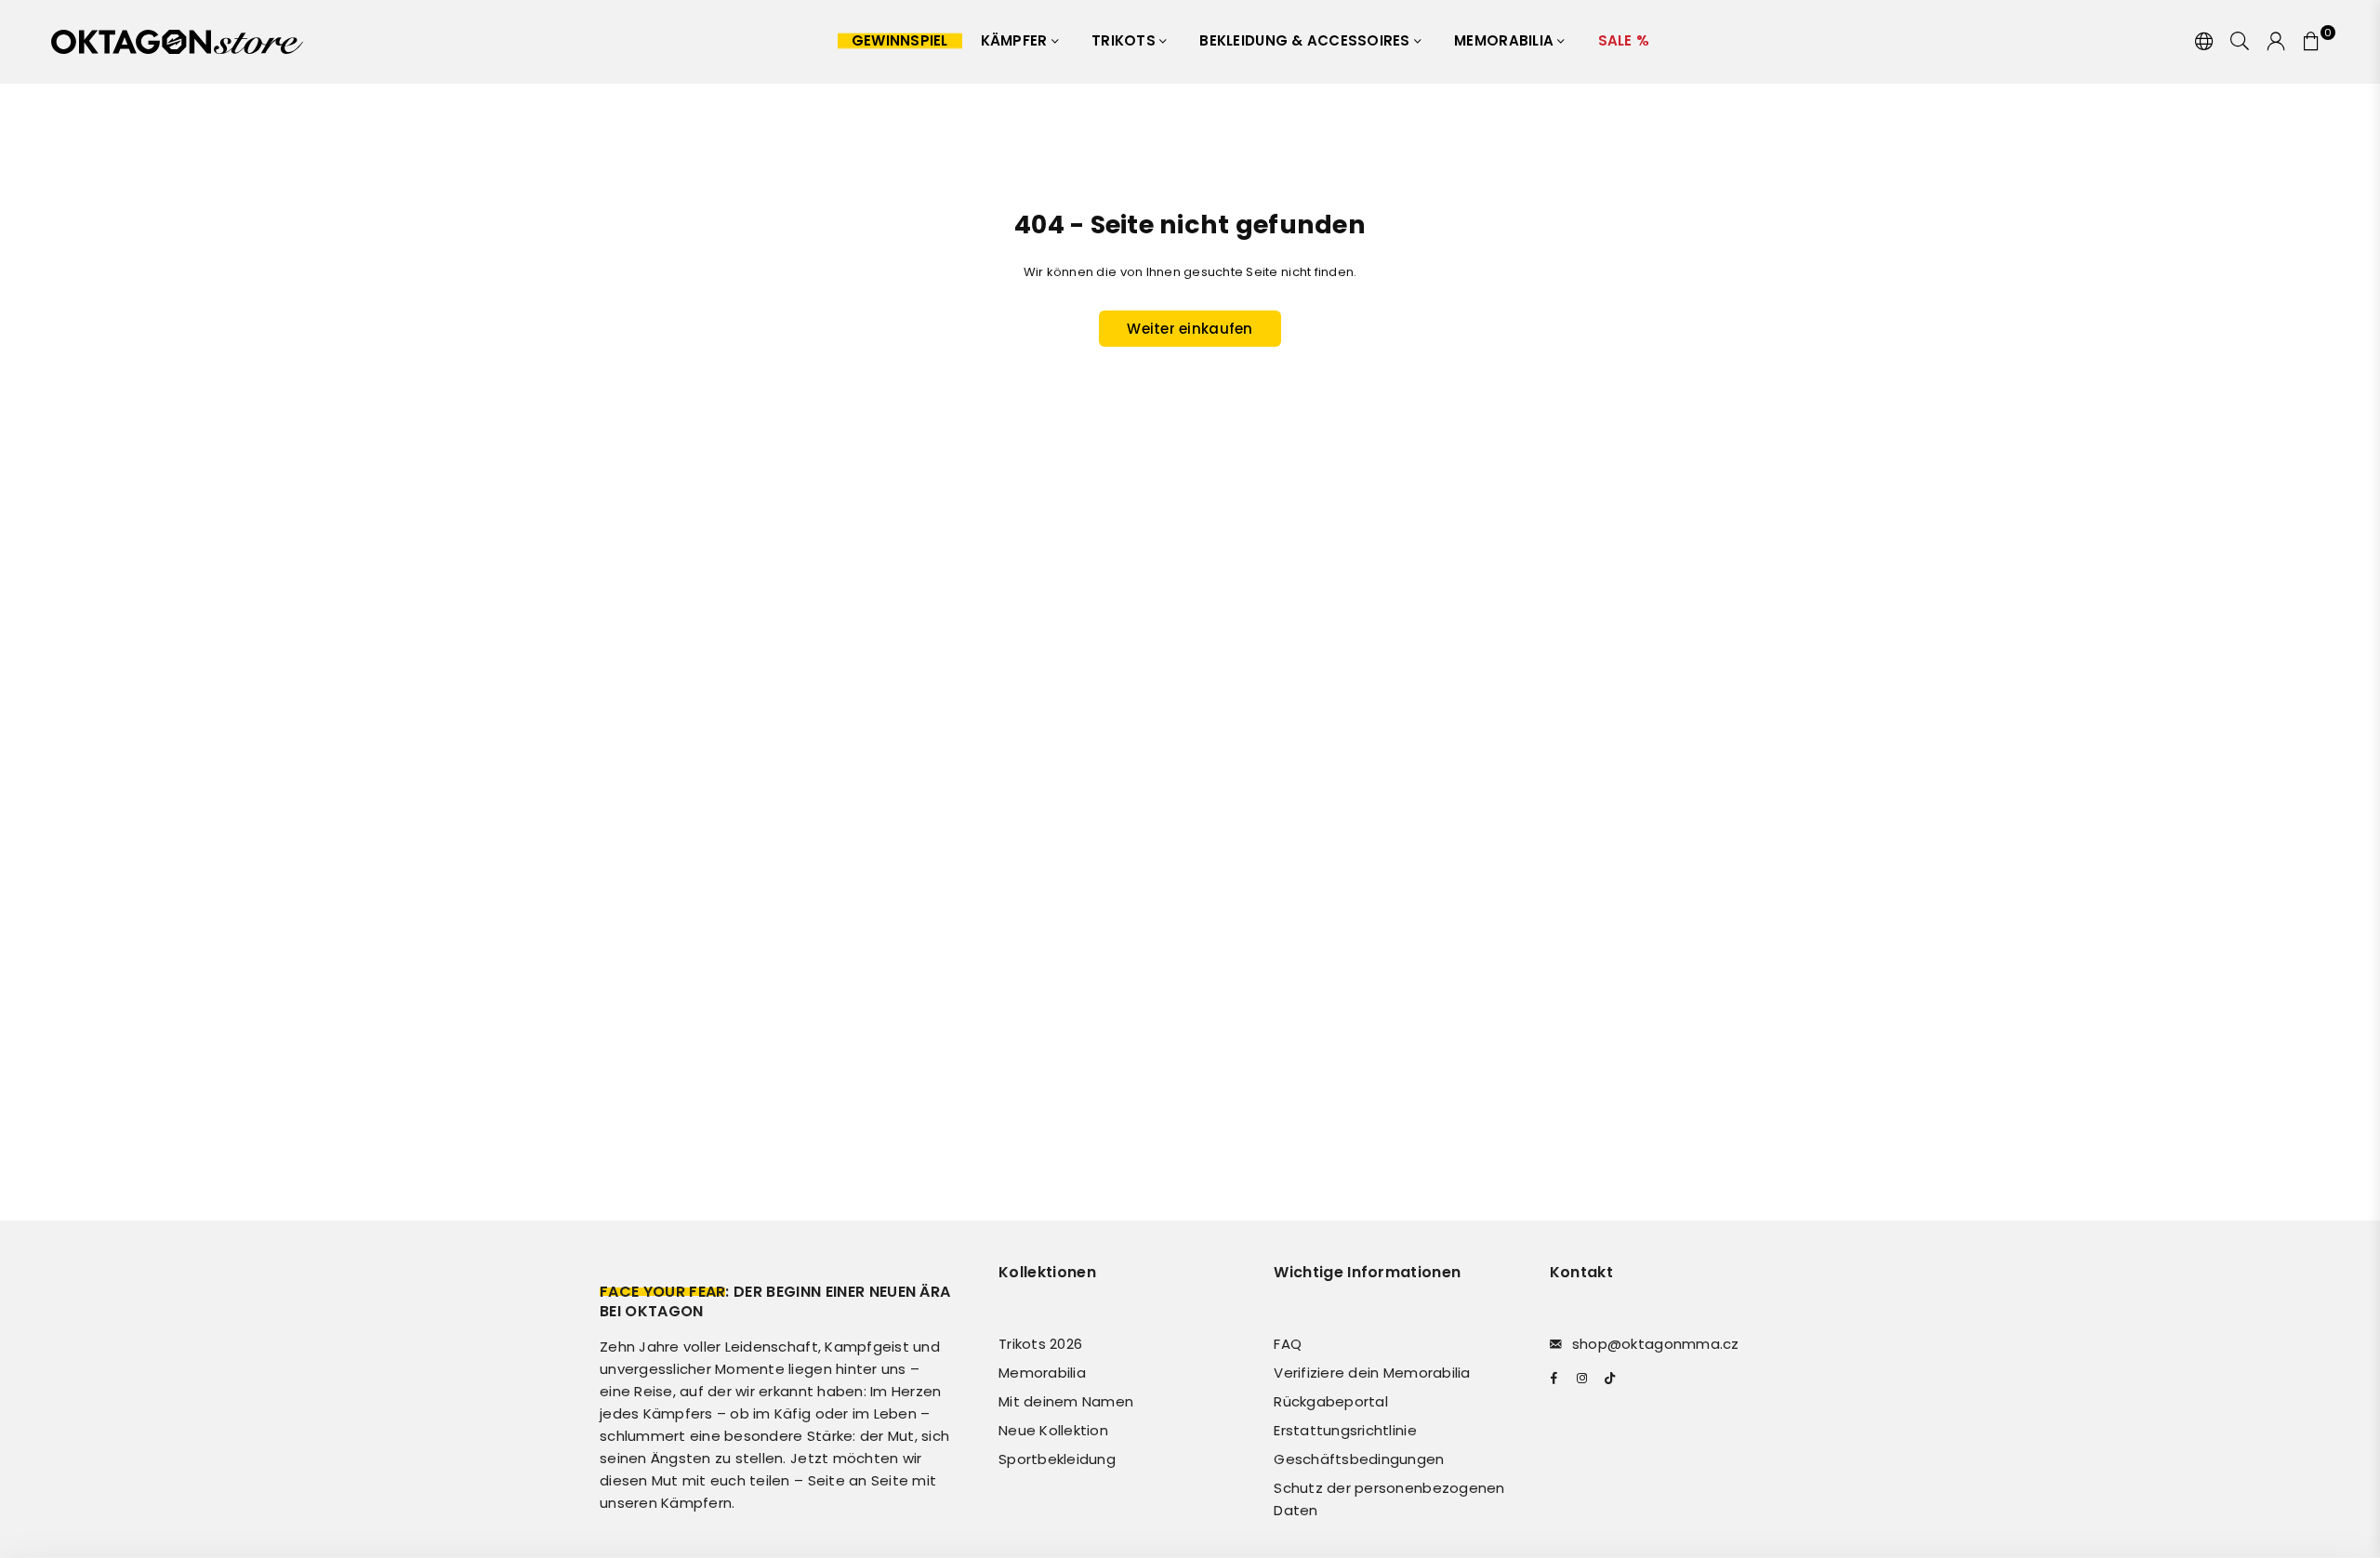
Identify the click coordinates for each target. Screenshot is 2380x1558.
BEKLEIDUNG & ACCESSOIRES (1307, 40)
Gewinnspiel (900, 40)
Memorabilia (1506, 40)
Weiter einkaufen (1190, 329)
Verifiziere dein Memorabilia (1372, 1373)
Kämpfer (1016, 40)
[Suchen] (2240, 42)
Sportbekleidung (1057, 1459)
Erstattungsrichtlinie (1345, 1430)
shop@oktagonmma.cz (1656, 1344)
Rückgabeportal (1331, 1401)
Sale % (1624, 40)
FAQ (1288, 1344)
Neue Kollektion (1053, 1430)
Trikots (1125, 40)
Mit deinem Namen (1066, 1401)
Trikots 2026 (1040, 1344)
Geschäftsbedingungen (1359, 1459)
